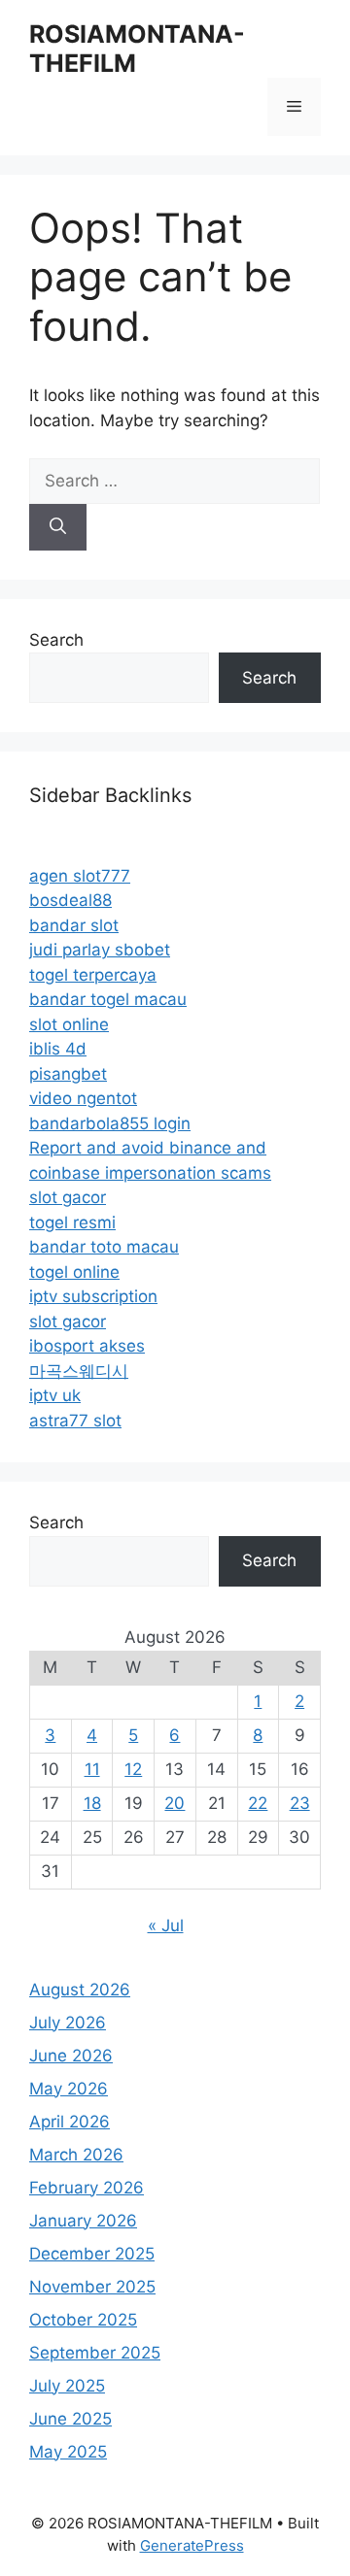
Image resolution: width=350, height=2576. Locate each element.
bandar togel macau (108, 999)
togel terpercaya (93, 975)
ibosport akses (87, 1346)
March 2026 (76, 2155)
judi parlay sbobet (100, 950)
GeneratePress (192, 2545)
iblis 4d (58, 1049)
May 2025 (68, 2452)
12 (133, 1769)
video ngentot (83, 1098)
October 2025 (83, 2320)
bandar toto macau (104, 1247)
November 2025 (92, 2287)
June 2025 (70, 2419)
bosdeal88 (70, 900)
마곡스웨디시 (79, 1371)
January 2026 (83, 2221)
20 (175, 1803)
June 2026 (71, 2056)
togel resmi (72, 1222)
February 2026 (87, 2188)
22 (258, 1803)
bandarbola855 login (110, 1123)
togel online (74, 1272)
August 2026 (80, 1990)
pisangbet (68, 1074)
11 (92, 1769)
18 (92, 1803)
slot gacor (68, 1197)
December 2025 (92, 2254)
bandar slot (74, 925)
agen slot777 (80, 876)
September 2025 (95, 2353)
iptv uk (55, 1395)
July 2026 (68, 2023)
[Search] (58, 527)
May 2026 (69, 2089)
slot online (69, 1024)
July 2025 (67, 2386)
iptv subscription (93, 1296)
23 (300, 1803)
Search (56, 640)
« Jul (166, 1925)
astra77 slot (75, 1421)
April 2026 (70, 2122)
